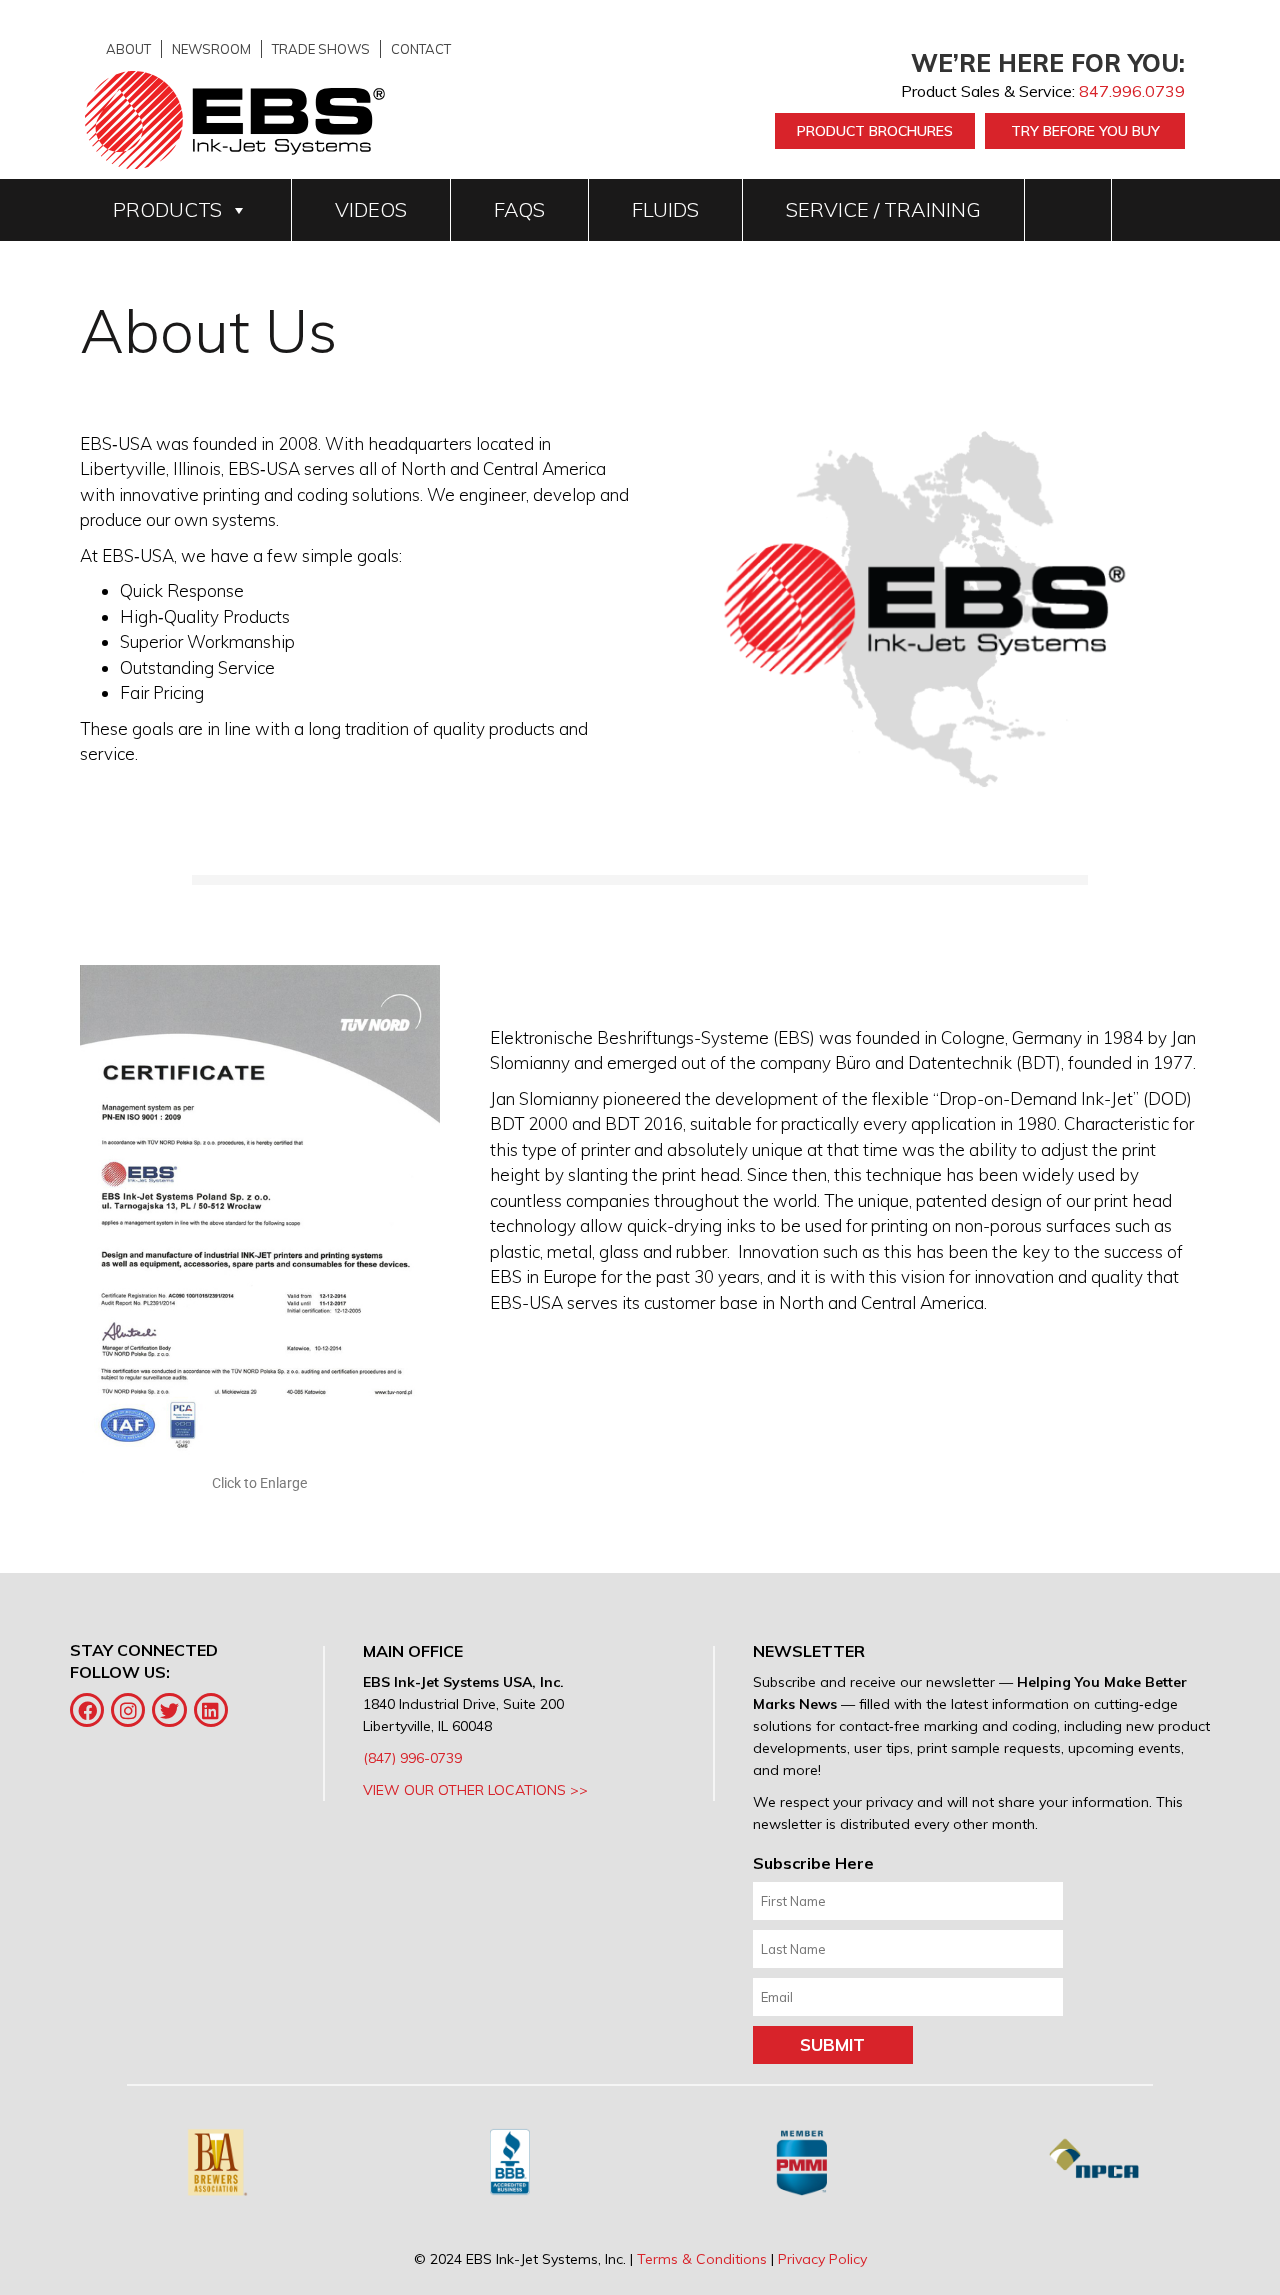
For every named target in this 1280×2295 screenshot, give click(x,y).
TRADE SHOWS (321, 49)
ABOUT (128, 49)
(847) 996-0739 (412, 1758)
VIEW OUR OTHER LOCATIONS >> (475, 1790)
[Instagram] (128, 1710)
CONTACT (421, 49)
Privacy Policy (822, 2259)
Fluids (665, 209)
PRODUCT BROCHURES (875, 131)
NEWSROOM (211, 49)
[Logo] (235, 118)
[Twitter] (169, 1710)
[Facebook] (87, 1710)
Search (1068, 210)
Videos (371, 209)
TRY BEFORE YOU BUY (1085, 131)
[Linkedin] (211, 1710)
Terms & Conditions (702, 2259)
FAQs (519, 209)
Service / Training (883, 209)
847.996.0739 (1132, 91)
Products (167, 209)
